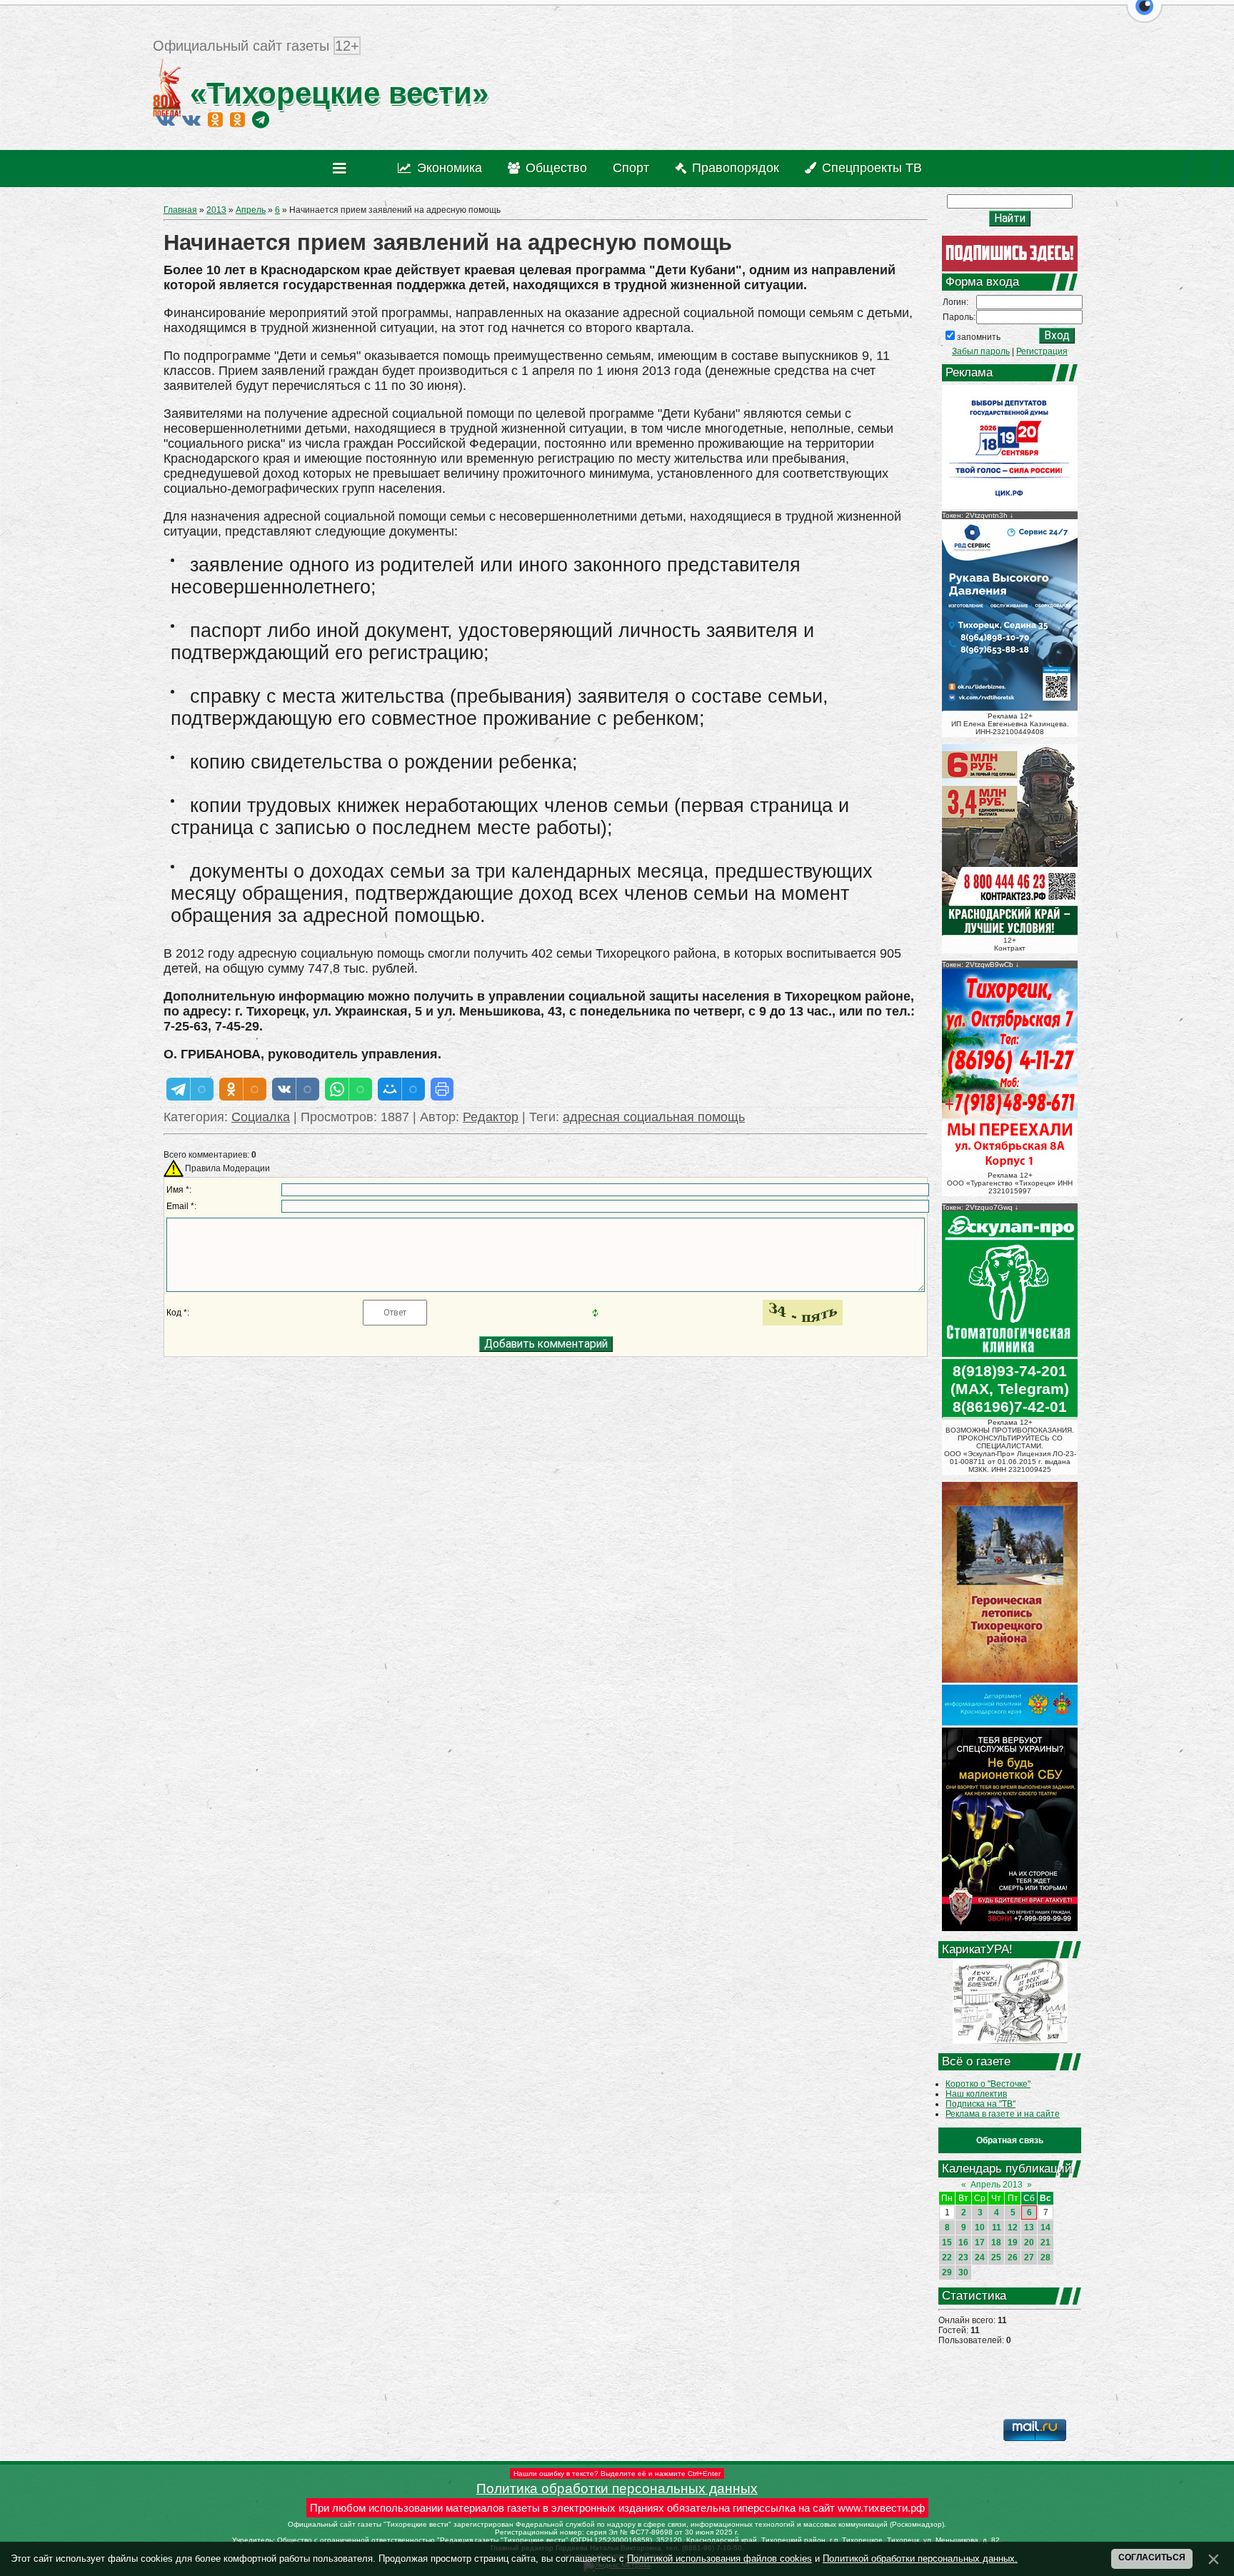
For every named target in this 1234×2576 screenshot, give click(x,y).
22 (947, 2257)
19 (1013, 2242)
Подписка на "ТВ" (980, 2104)
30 (963, 2272)
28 (1045, 2257)
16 (963, 2242)
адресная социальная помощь (654, 1117)
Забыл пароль (981, 351)
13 (1029, 2227)
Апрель (251, 210)
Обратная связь (1010, 2140)
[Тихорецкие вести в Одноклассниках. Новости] (215, 119)
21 (1045, 2242)
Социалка (261, 1117)
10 (980, 2227)
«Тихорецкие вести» (335, 93)
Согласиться (1152, 2557)
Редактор (491, 1117)
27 (1029, 2257)
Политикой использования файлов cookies (719, 2559)
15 (947, 2242)
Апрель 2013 (997, 2185)
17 (980, 2242)
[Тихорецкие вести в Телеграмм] (261, 119)
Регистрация (1042, 351)
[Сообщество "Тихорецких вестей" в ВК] (191, 119)
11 (997, 2227)
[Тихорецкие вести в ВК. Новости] (166, 119)
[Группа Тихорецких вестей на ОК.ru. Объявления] (237, 119)
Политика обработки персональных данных (617, 2489)
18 (996, 2242)
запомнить (979, 337)
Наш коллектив (976, 2094)
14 (1045, 2227)
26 (1013, 2257)
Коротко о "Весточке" (988, 2084)
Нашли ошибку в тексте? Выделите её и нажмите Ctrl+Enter (617, 2474)
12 (1013, 2227)
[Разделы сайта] (342, 169)
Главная (180, 210)
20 (1029, 2242)
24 (980, 2257)
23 (963, 2257)
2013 (216, 210)
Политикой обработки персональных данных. (920, 2559)
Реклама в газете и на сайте (1003, 2114)
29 (947, 2272)
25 (996, 2257)
